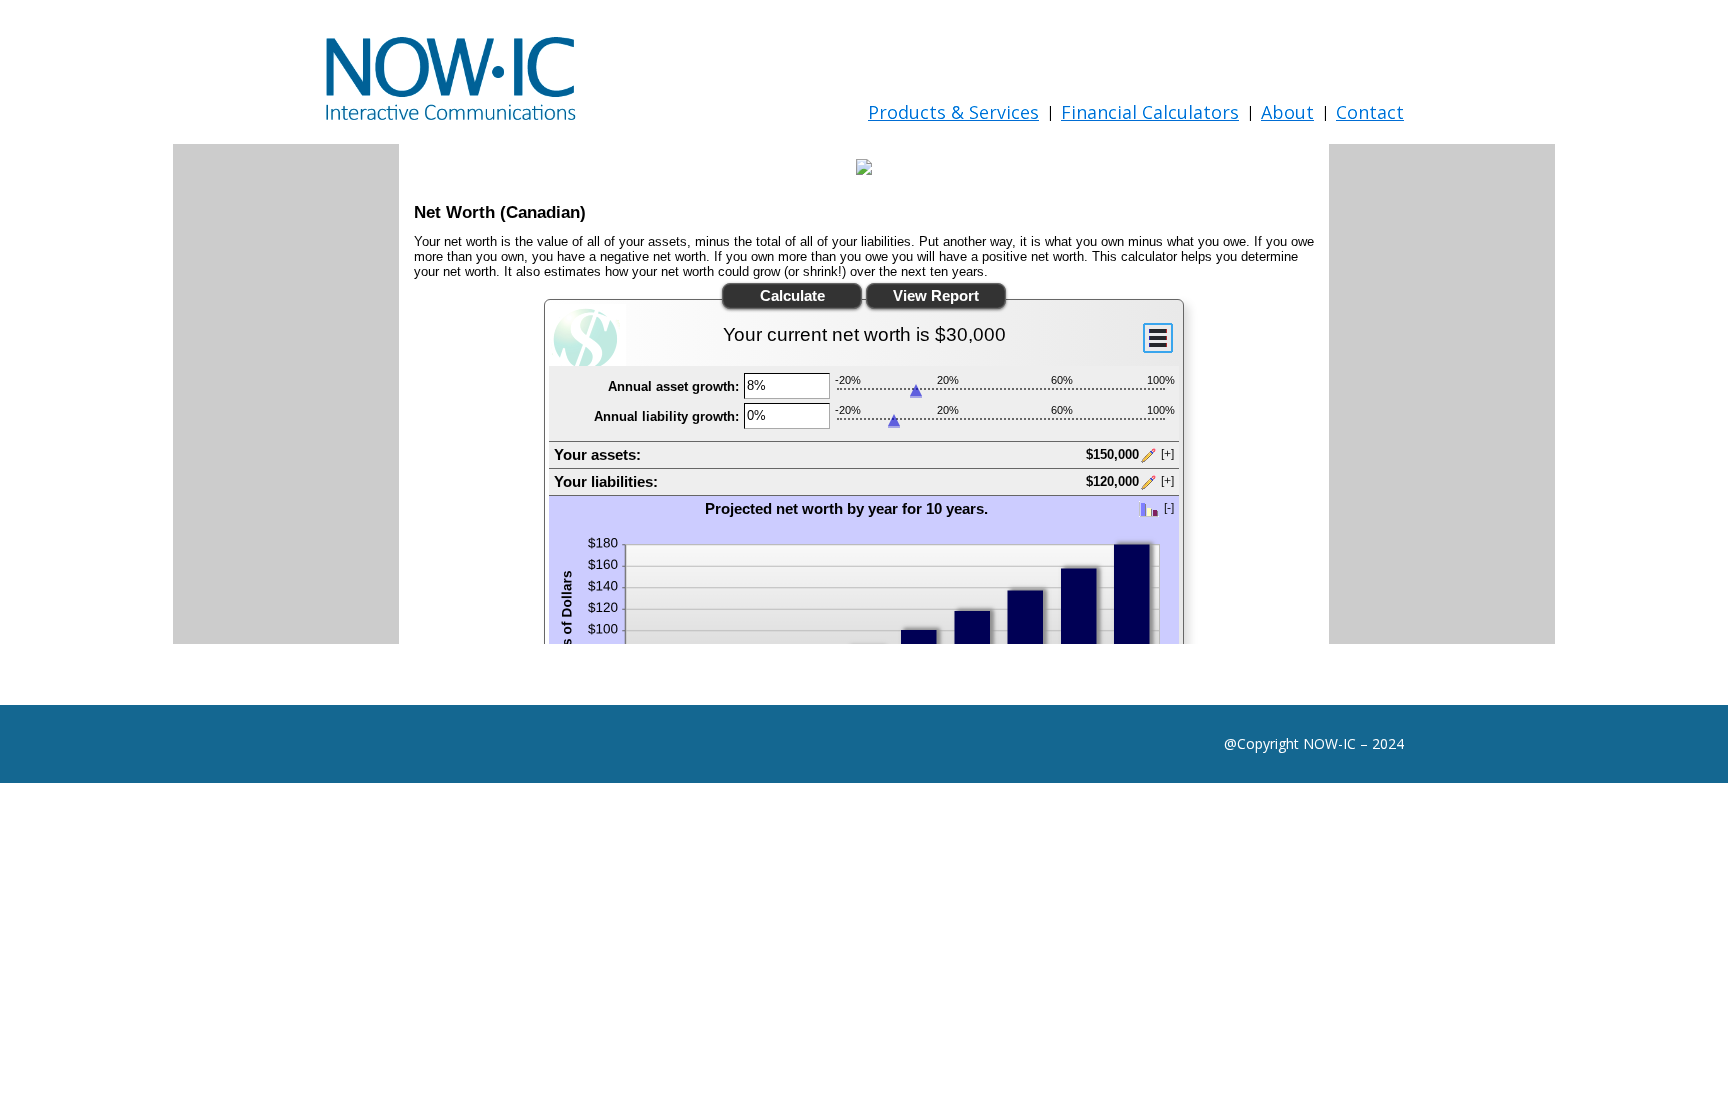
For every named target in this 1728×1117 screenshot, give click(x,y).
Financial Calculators (1150, 112)
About (1287, 112)
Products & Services (953, 112)
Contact (1370, 112)
